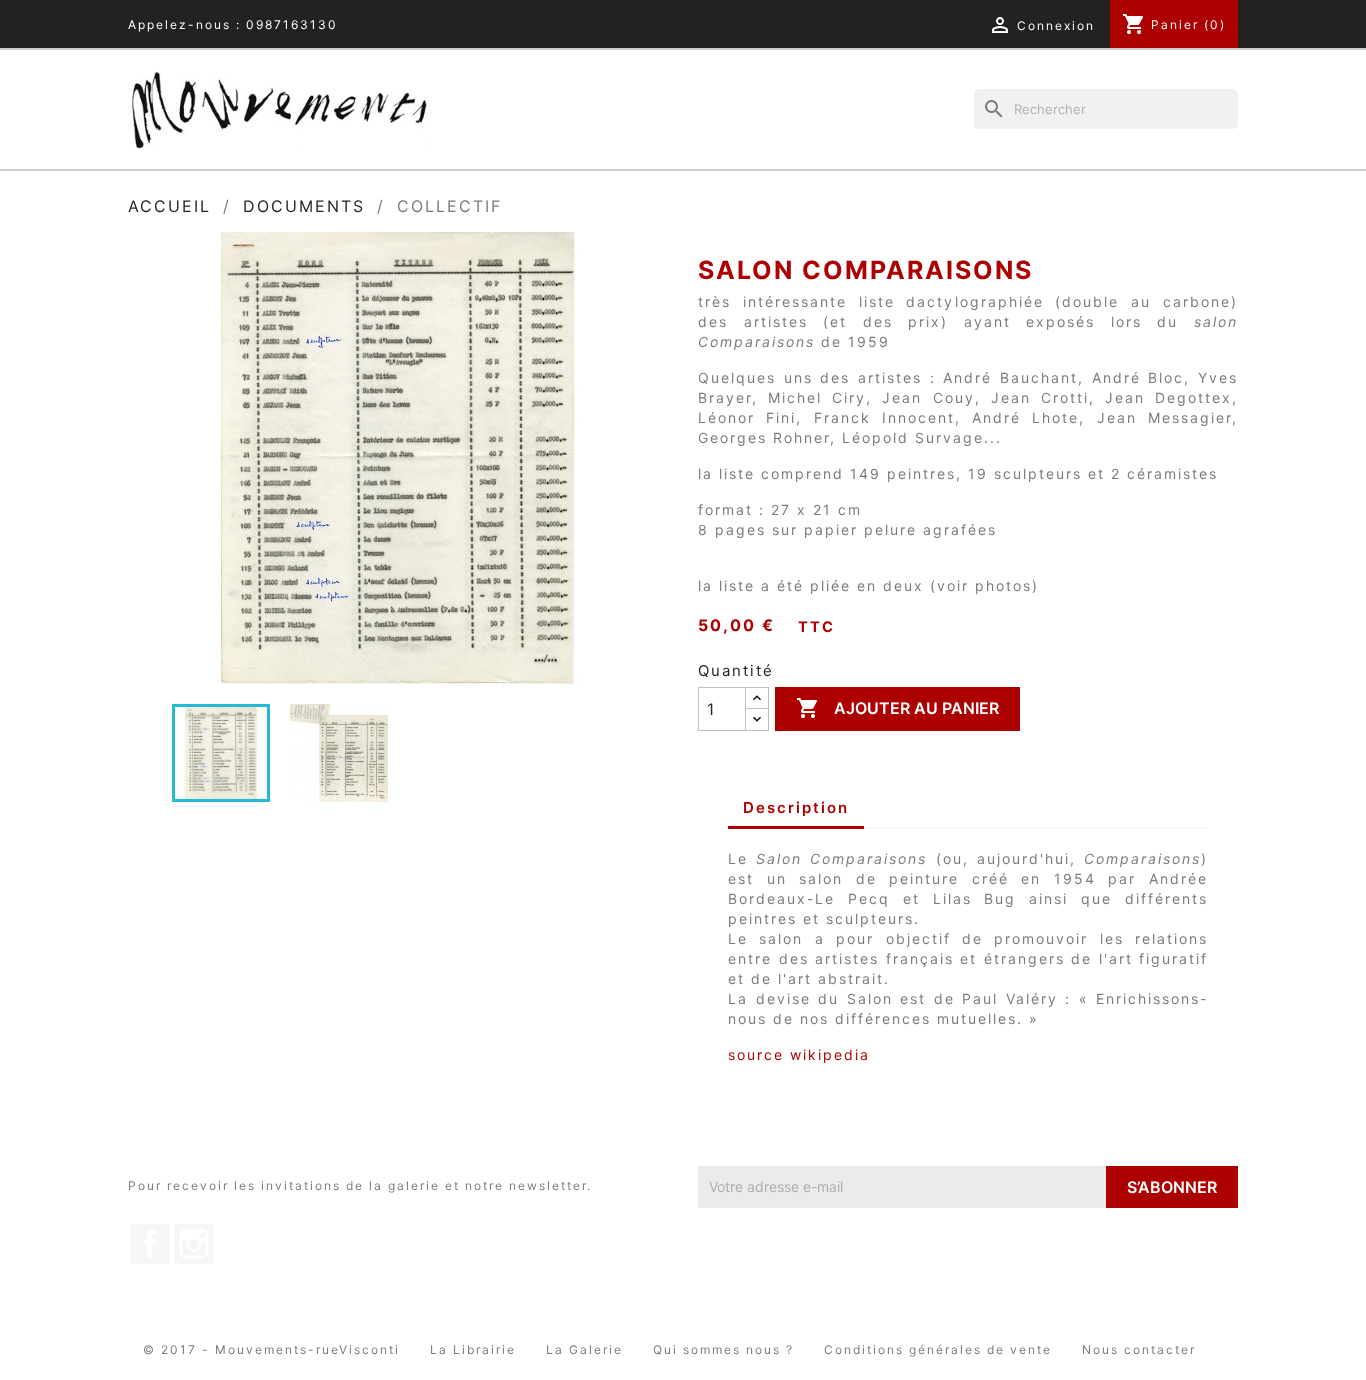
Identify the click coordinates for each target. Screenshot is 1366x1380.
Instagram (194, 1244)
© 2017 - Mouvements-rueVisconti (271, 1349)
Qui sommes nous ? (723, 1349)
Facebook (150, 1244)
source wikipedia (799, 1054)
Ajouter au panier (897, 708)
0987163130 (292, 24)
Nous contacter (1139, 1349)
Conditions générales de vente (938, 1349)
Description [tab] (796, 807)
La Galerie (584, 1349)
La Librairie (473, 1349)
